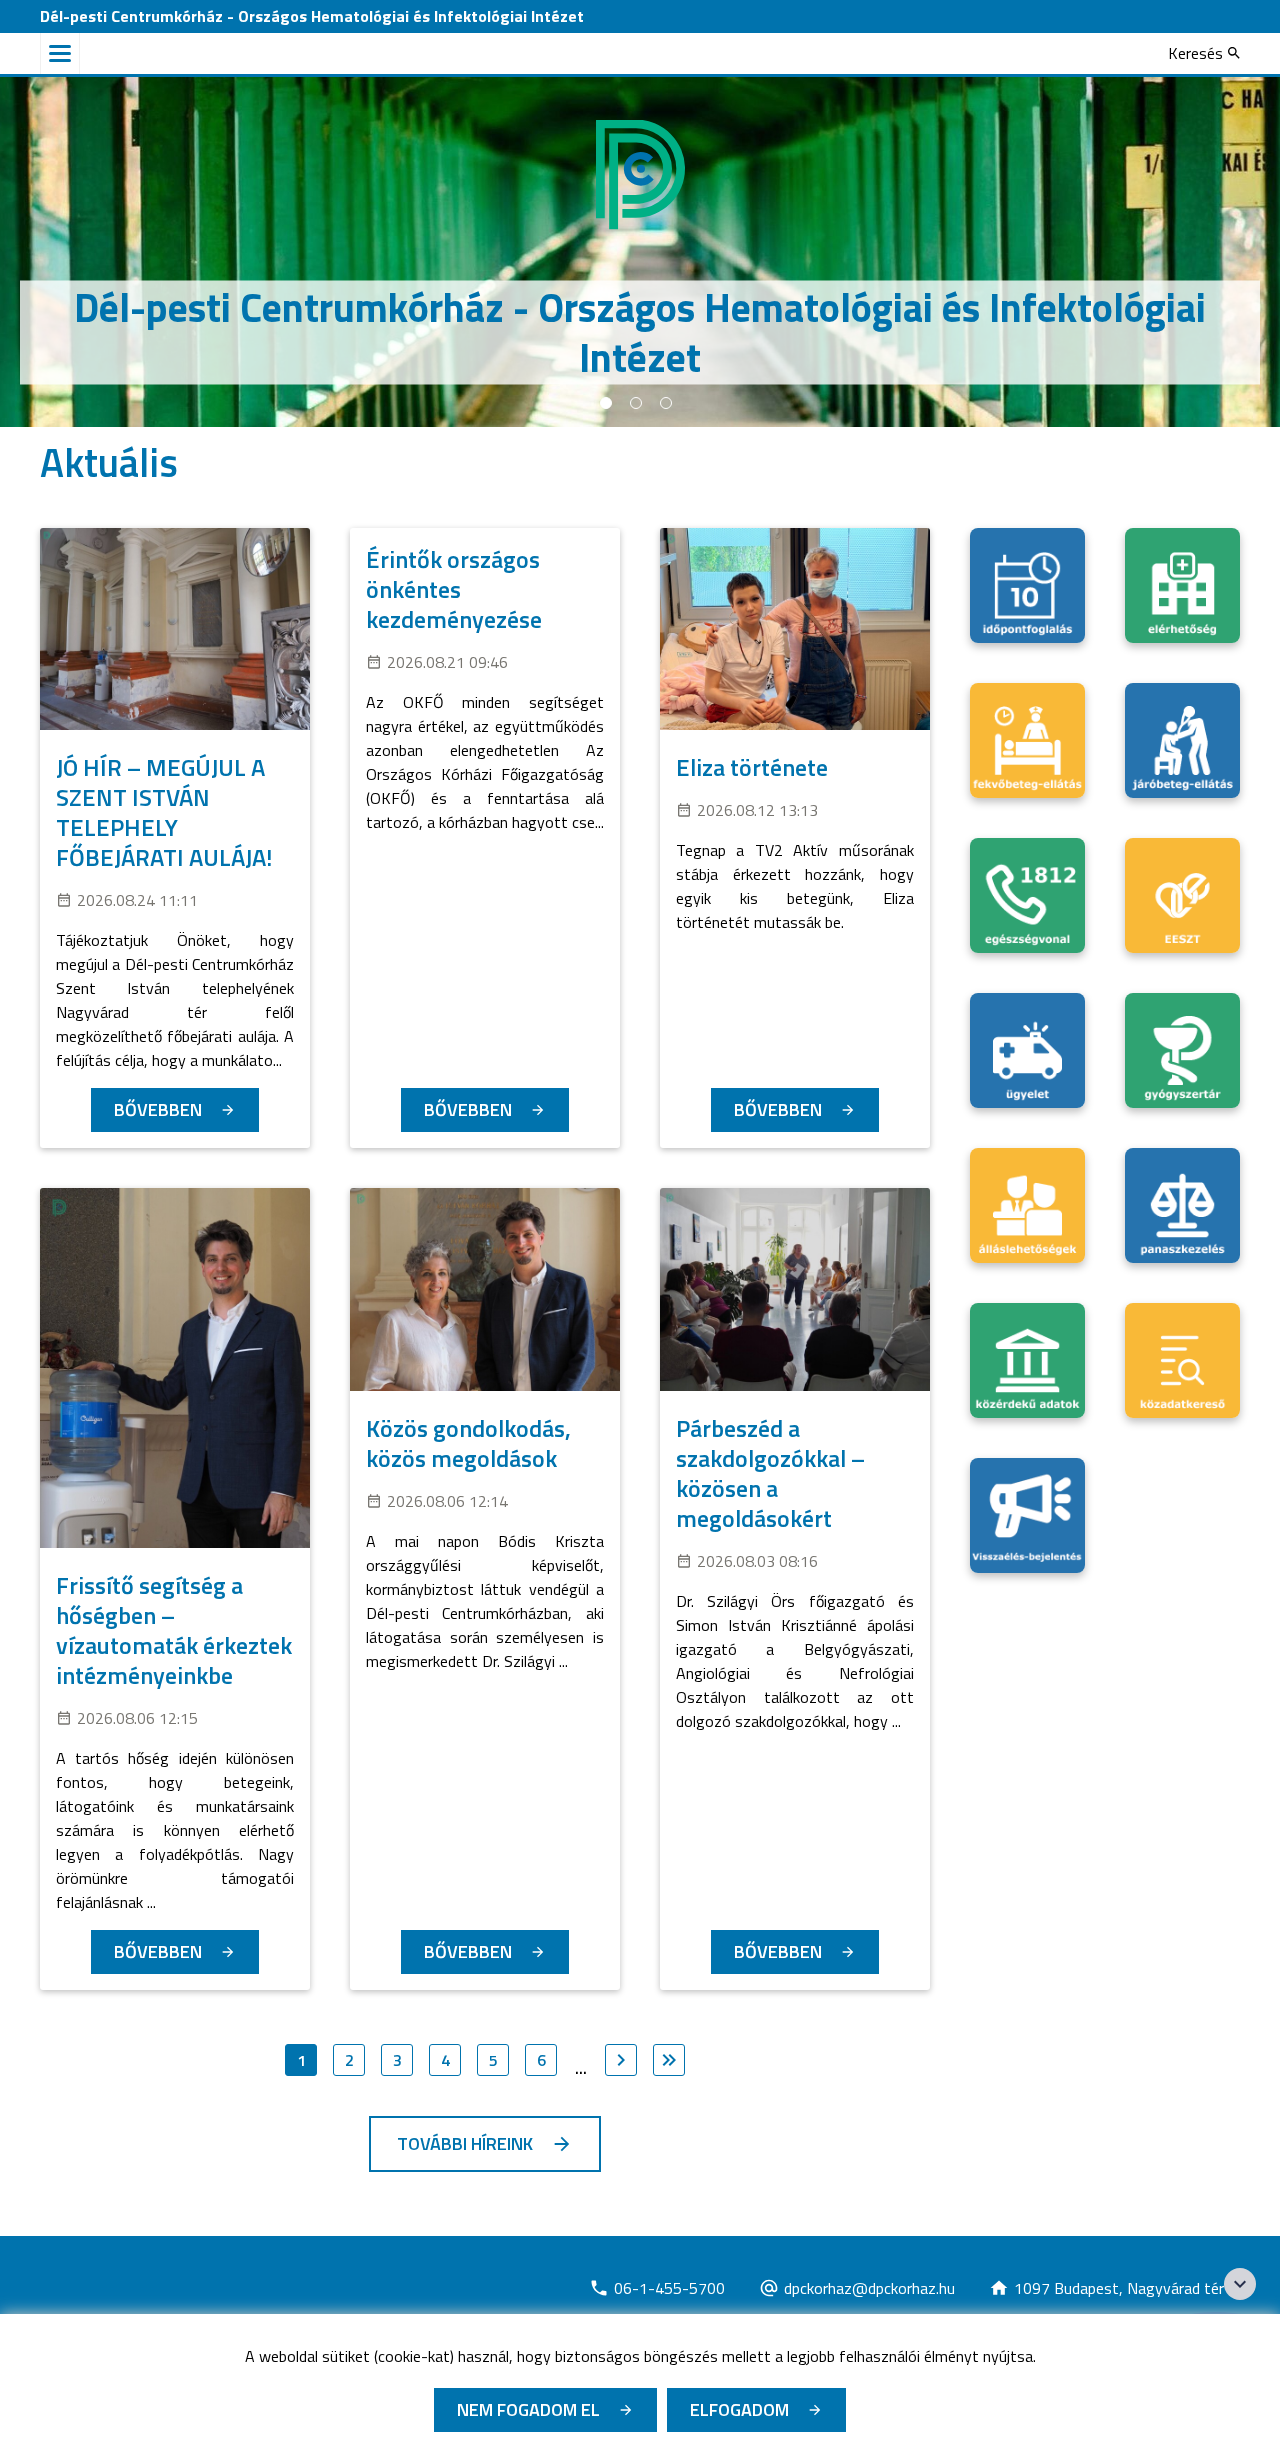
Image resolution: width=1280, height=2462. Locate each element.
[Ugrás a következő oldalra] (621, 2060)
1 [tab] (606, 403)
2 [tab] (636, 403)
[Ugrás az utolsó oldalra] (669, 2060)
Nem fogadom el (528, 2409)
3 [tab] (666, 403)
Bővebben (158, 1109)
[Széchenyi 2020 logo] (1240, 2284)
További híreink (465, 2143)
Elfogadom (739, 2409)
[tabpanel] (640, 252)
